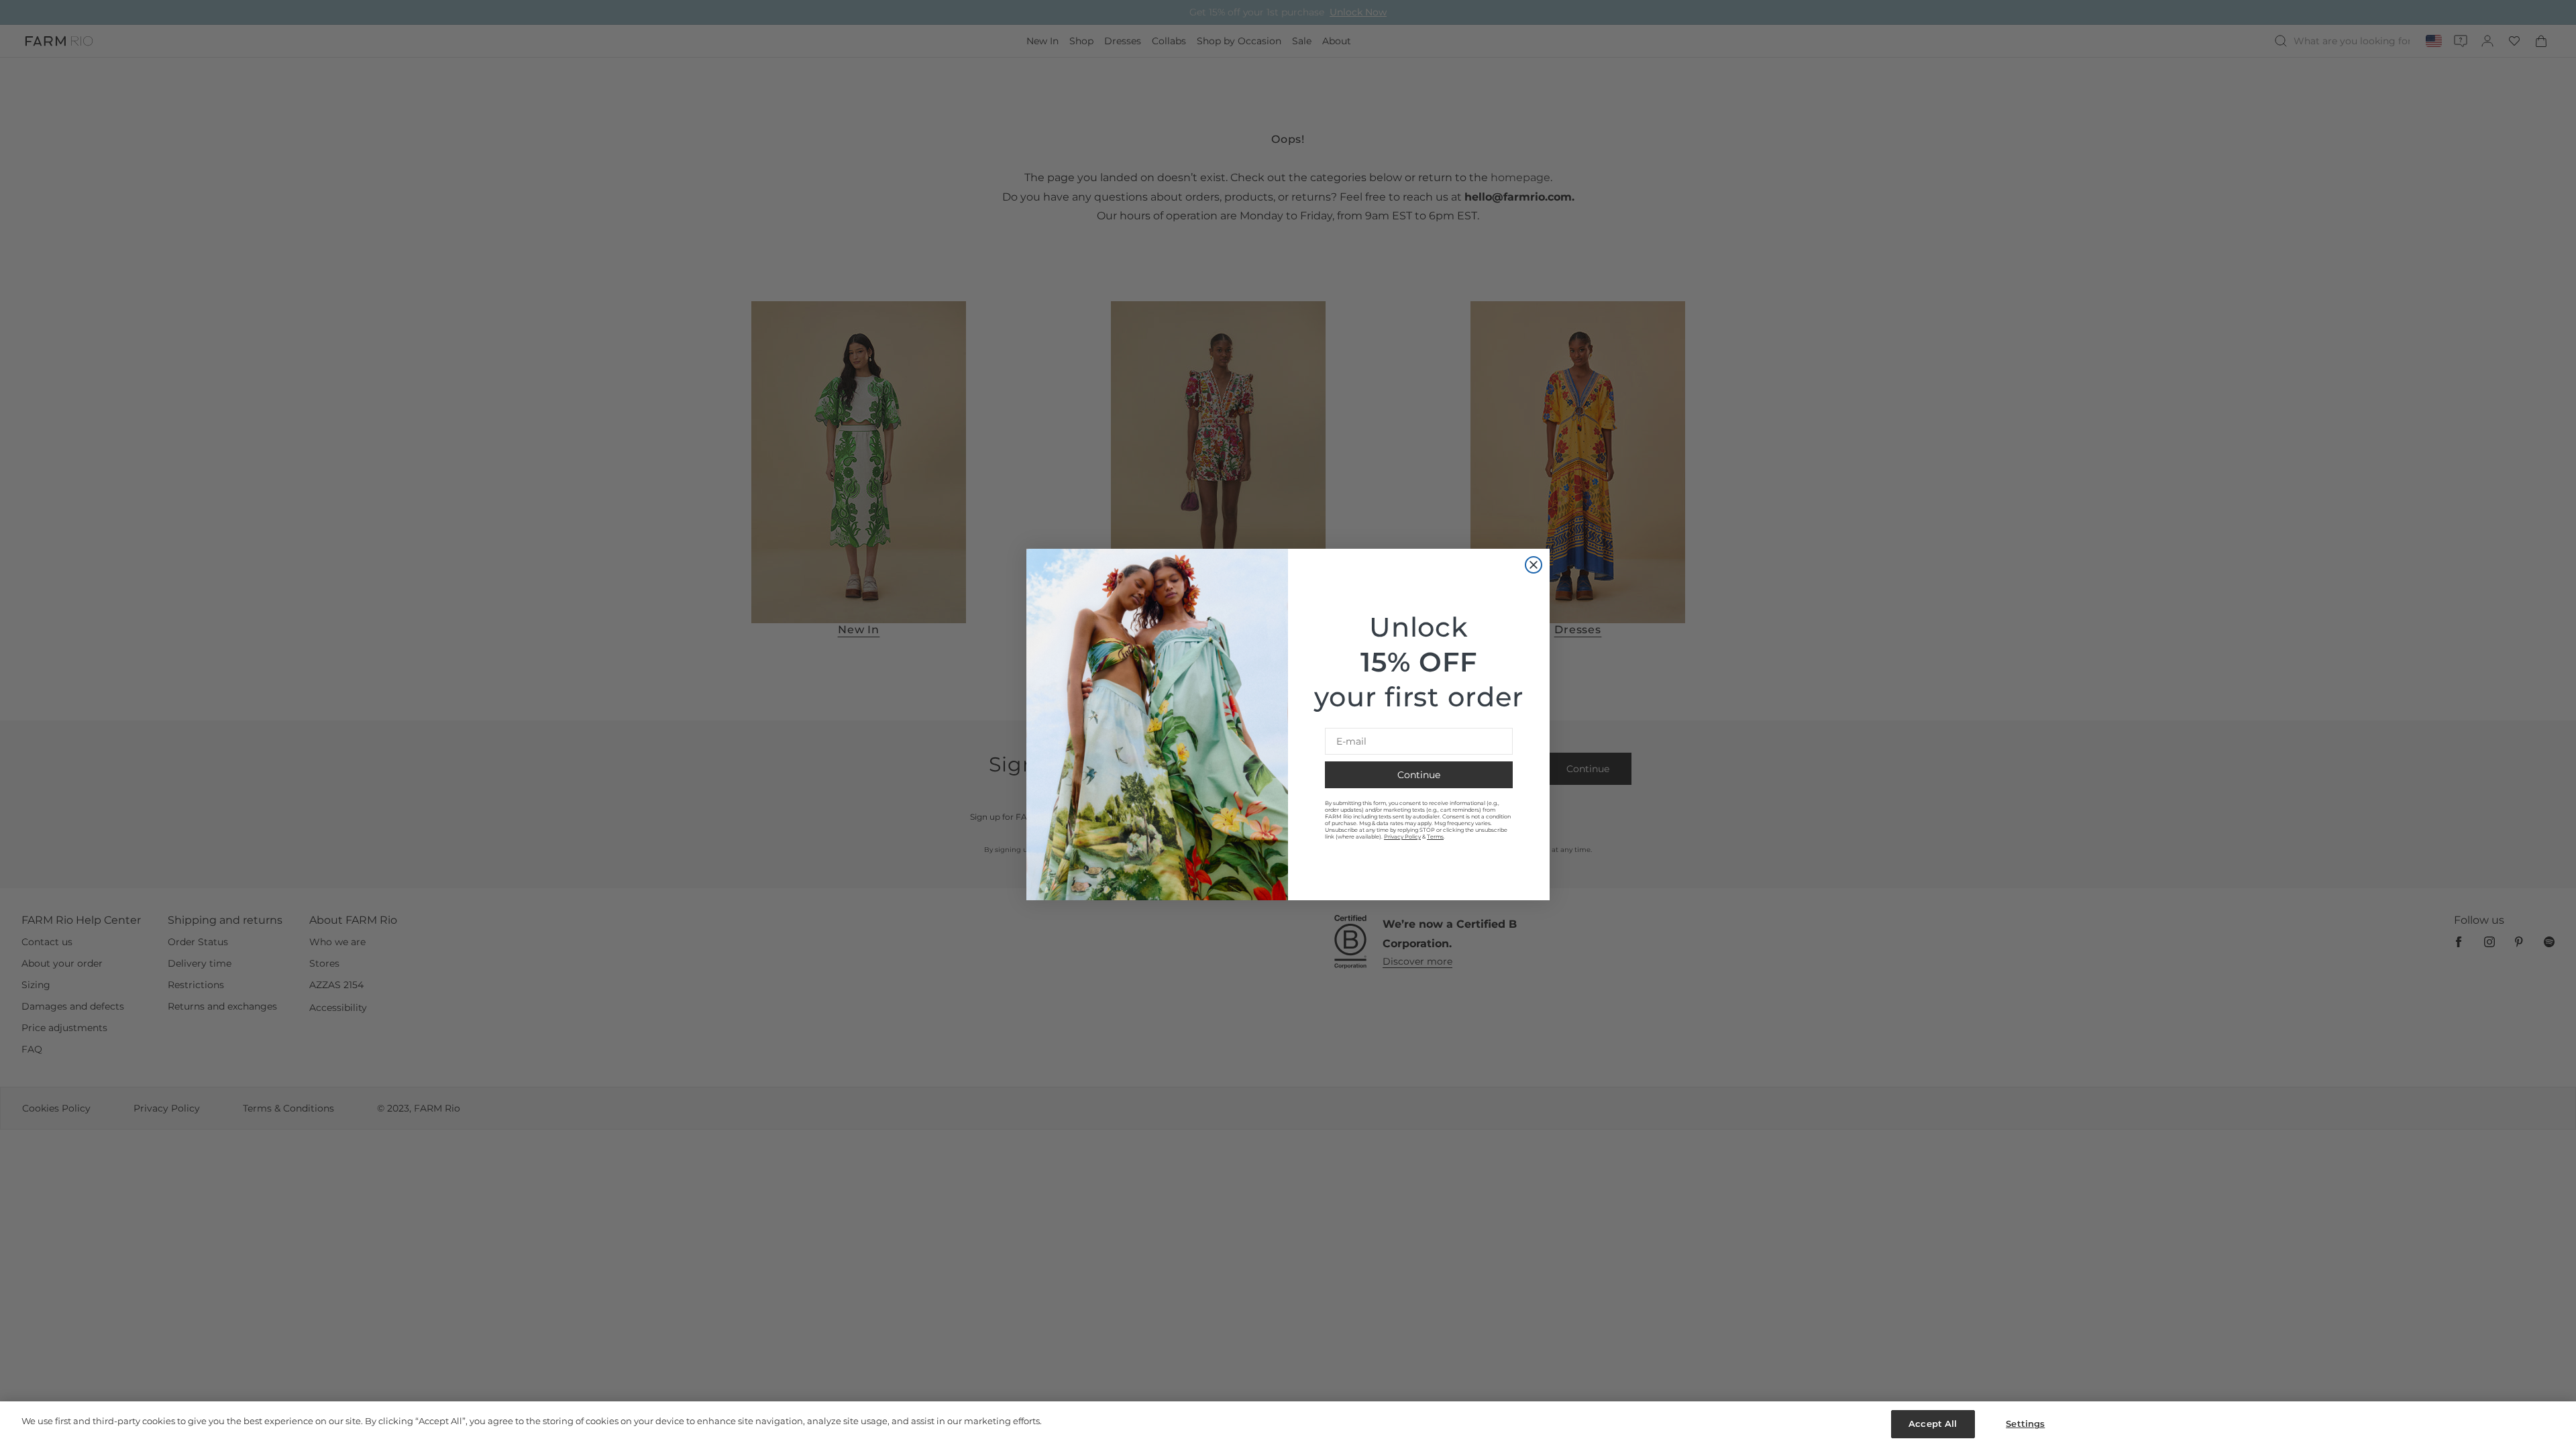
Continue (1419, 775)
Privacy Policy (1402, 837)
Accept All (1933, 1424)
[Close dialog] (1534, 565)
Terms (1435, 837)
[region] (1288, 1425)
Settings (2025, 1424)
